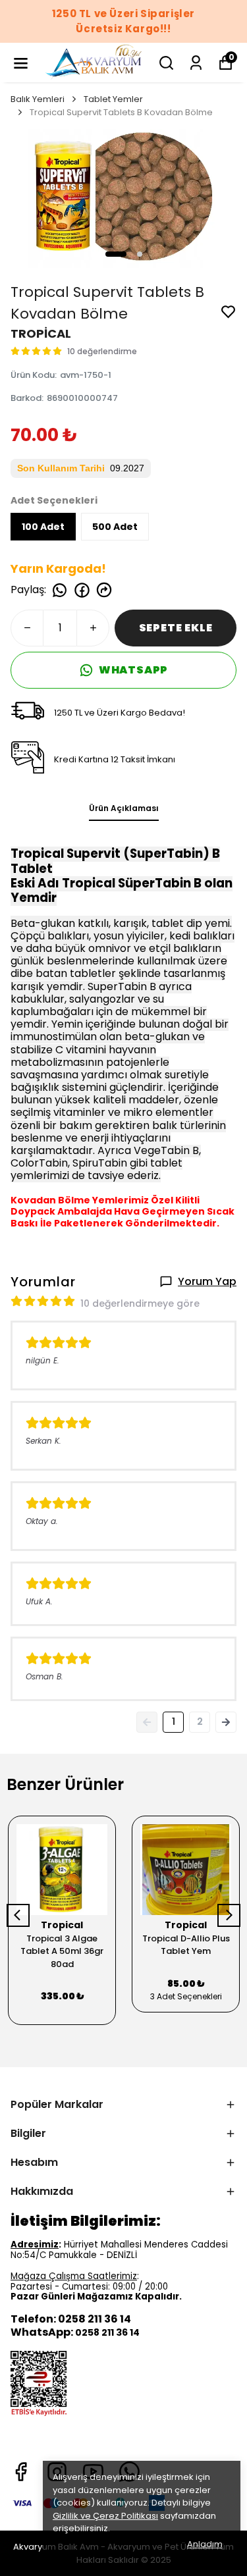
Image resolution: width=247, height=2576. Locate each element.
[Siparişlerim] (196, 63)
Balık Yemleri (38, 99)
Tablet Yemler (113, 99)
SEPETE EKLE (176, 628)
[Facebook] (21, 2472)
